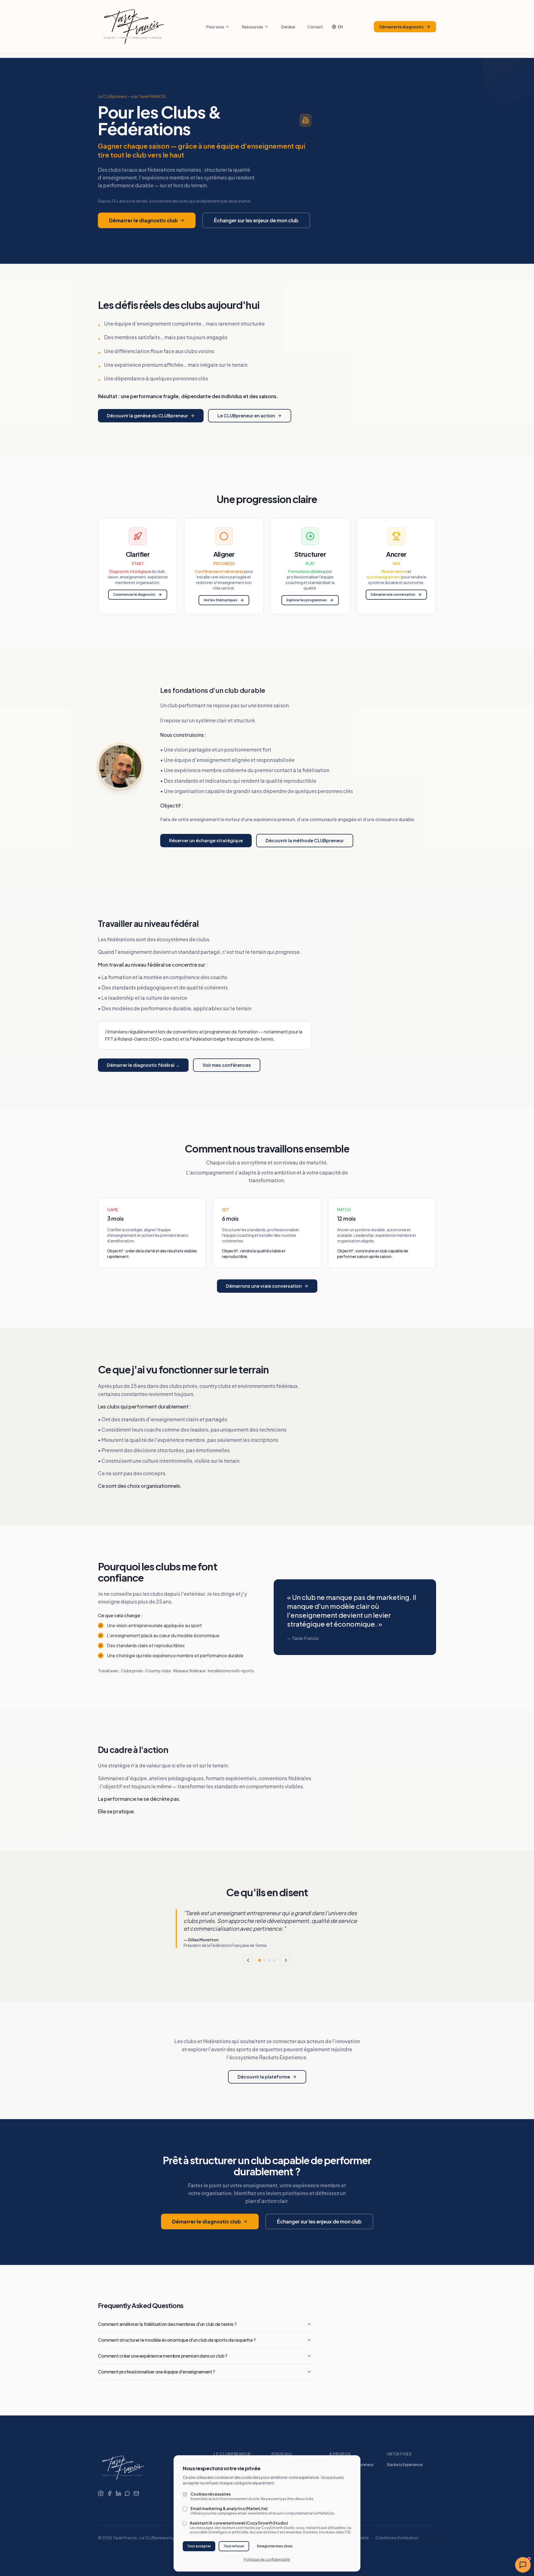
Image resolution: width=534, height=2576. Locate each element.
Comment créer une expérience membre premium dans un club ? (163, 2356)
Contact (315, 27)
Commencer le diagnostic (134, 594)
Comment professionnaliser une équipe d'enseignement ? (156, 2372)
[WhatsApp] (127, 2493)
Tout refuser (234, 2546)
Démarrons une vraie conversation (264, 1286)
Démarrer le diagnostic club (143, 220)
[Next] (286, 1960)
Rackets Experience (405, 2464)
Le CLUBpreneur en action (246, 416)
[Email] (136, 2493)
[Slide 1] (259, 1960)
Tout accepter (199, 2546)
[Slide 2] (264, 1960)
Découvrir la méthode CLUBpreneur (305, 840)
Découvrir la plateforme (264, 2077)
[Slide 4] (275, 1960)
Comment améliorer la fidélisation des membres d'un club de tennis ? (167, 2324)
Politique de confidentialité (267, 2559)
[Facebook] (110, 2493)
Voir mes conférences (227, 1065)
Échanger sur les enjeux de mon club (256, 220)
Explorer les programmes (307, 600)
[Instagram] (101, 2493)
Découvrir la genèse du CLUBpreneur (147, 416)
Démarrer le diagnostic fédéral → (143, 1065)
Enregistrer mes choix (275, 2546)
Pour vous (215, 27)
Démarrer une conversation (393, 594)
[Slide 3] (270, 1960)
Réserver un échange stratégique (206, 840)
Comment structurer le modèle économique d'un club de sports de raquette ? (177, 2340)
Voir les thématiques (221, 600)
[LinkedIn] (118, 2493)
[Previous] (248, 1960)
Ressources (253, 27)
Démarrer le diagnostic (402, 27)
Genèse (288, 27)
